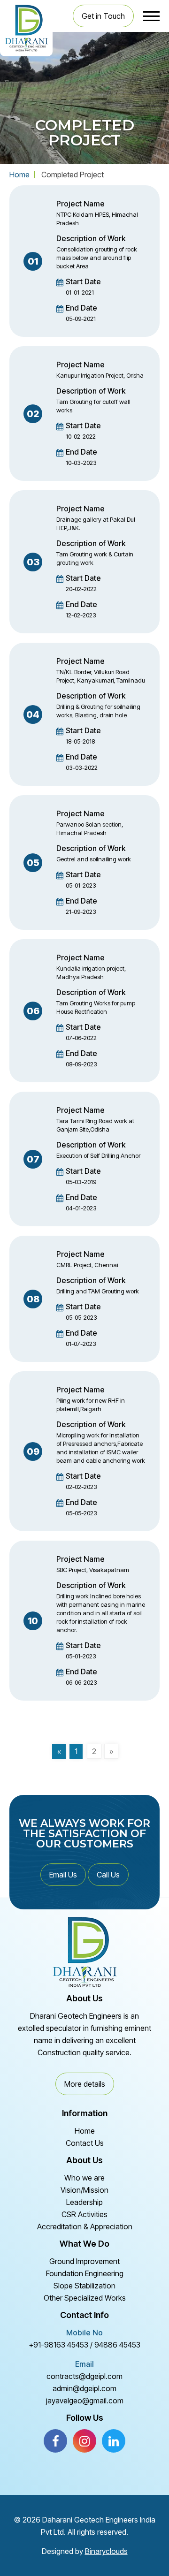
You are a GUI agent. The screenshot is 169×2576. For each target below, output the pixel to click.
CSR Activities (84, 2214)
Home (19, 175)
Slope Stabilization (84, 2286)
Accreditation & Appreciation (85, 2226)
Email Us (63, 1875)
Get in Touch (103, 16)
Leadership (84, 2202)
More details (85, 2084)
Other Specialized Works (85, 2298)
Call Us (108, 1875)
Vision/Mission (84, 2190)
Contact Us (85, 2143)
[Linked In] (114, 2441)
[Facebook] (55, 2441)
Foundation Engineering (85, 2273)
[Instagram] (84, 2441)
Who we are (84, 2178)
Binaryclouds (106, 2551)
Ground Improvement (84, 2261)
